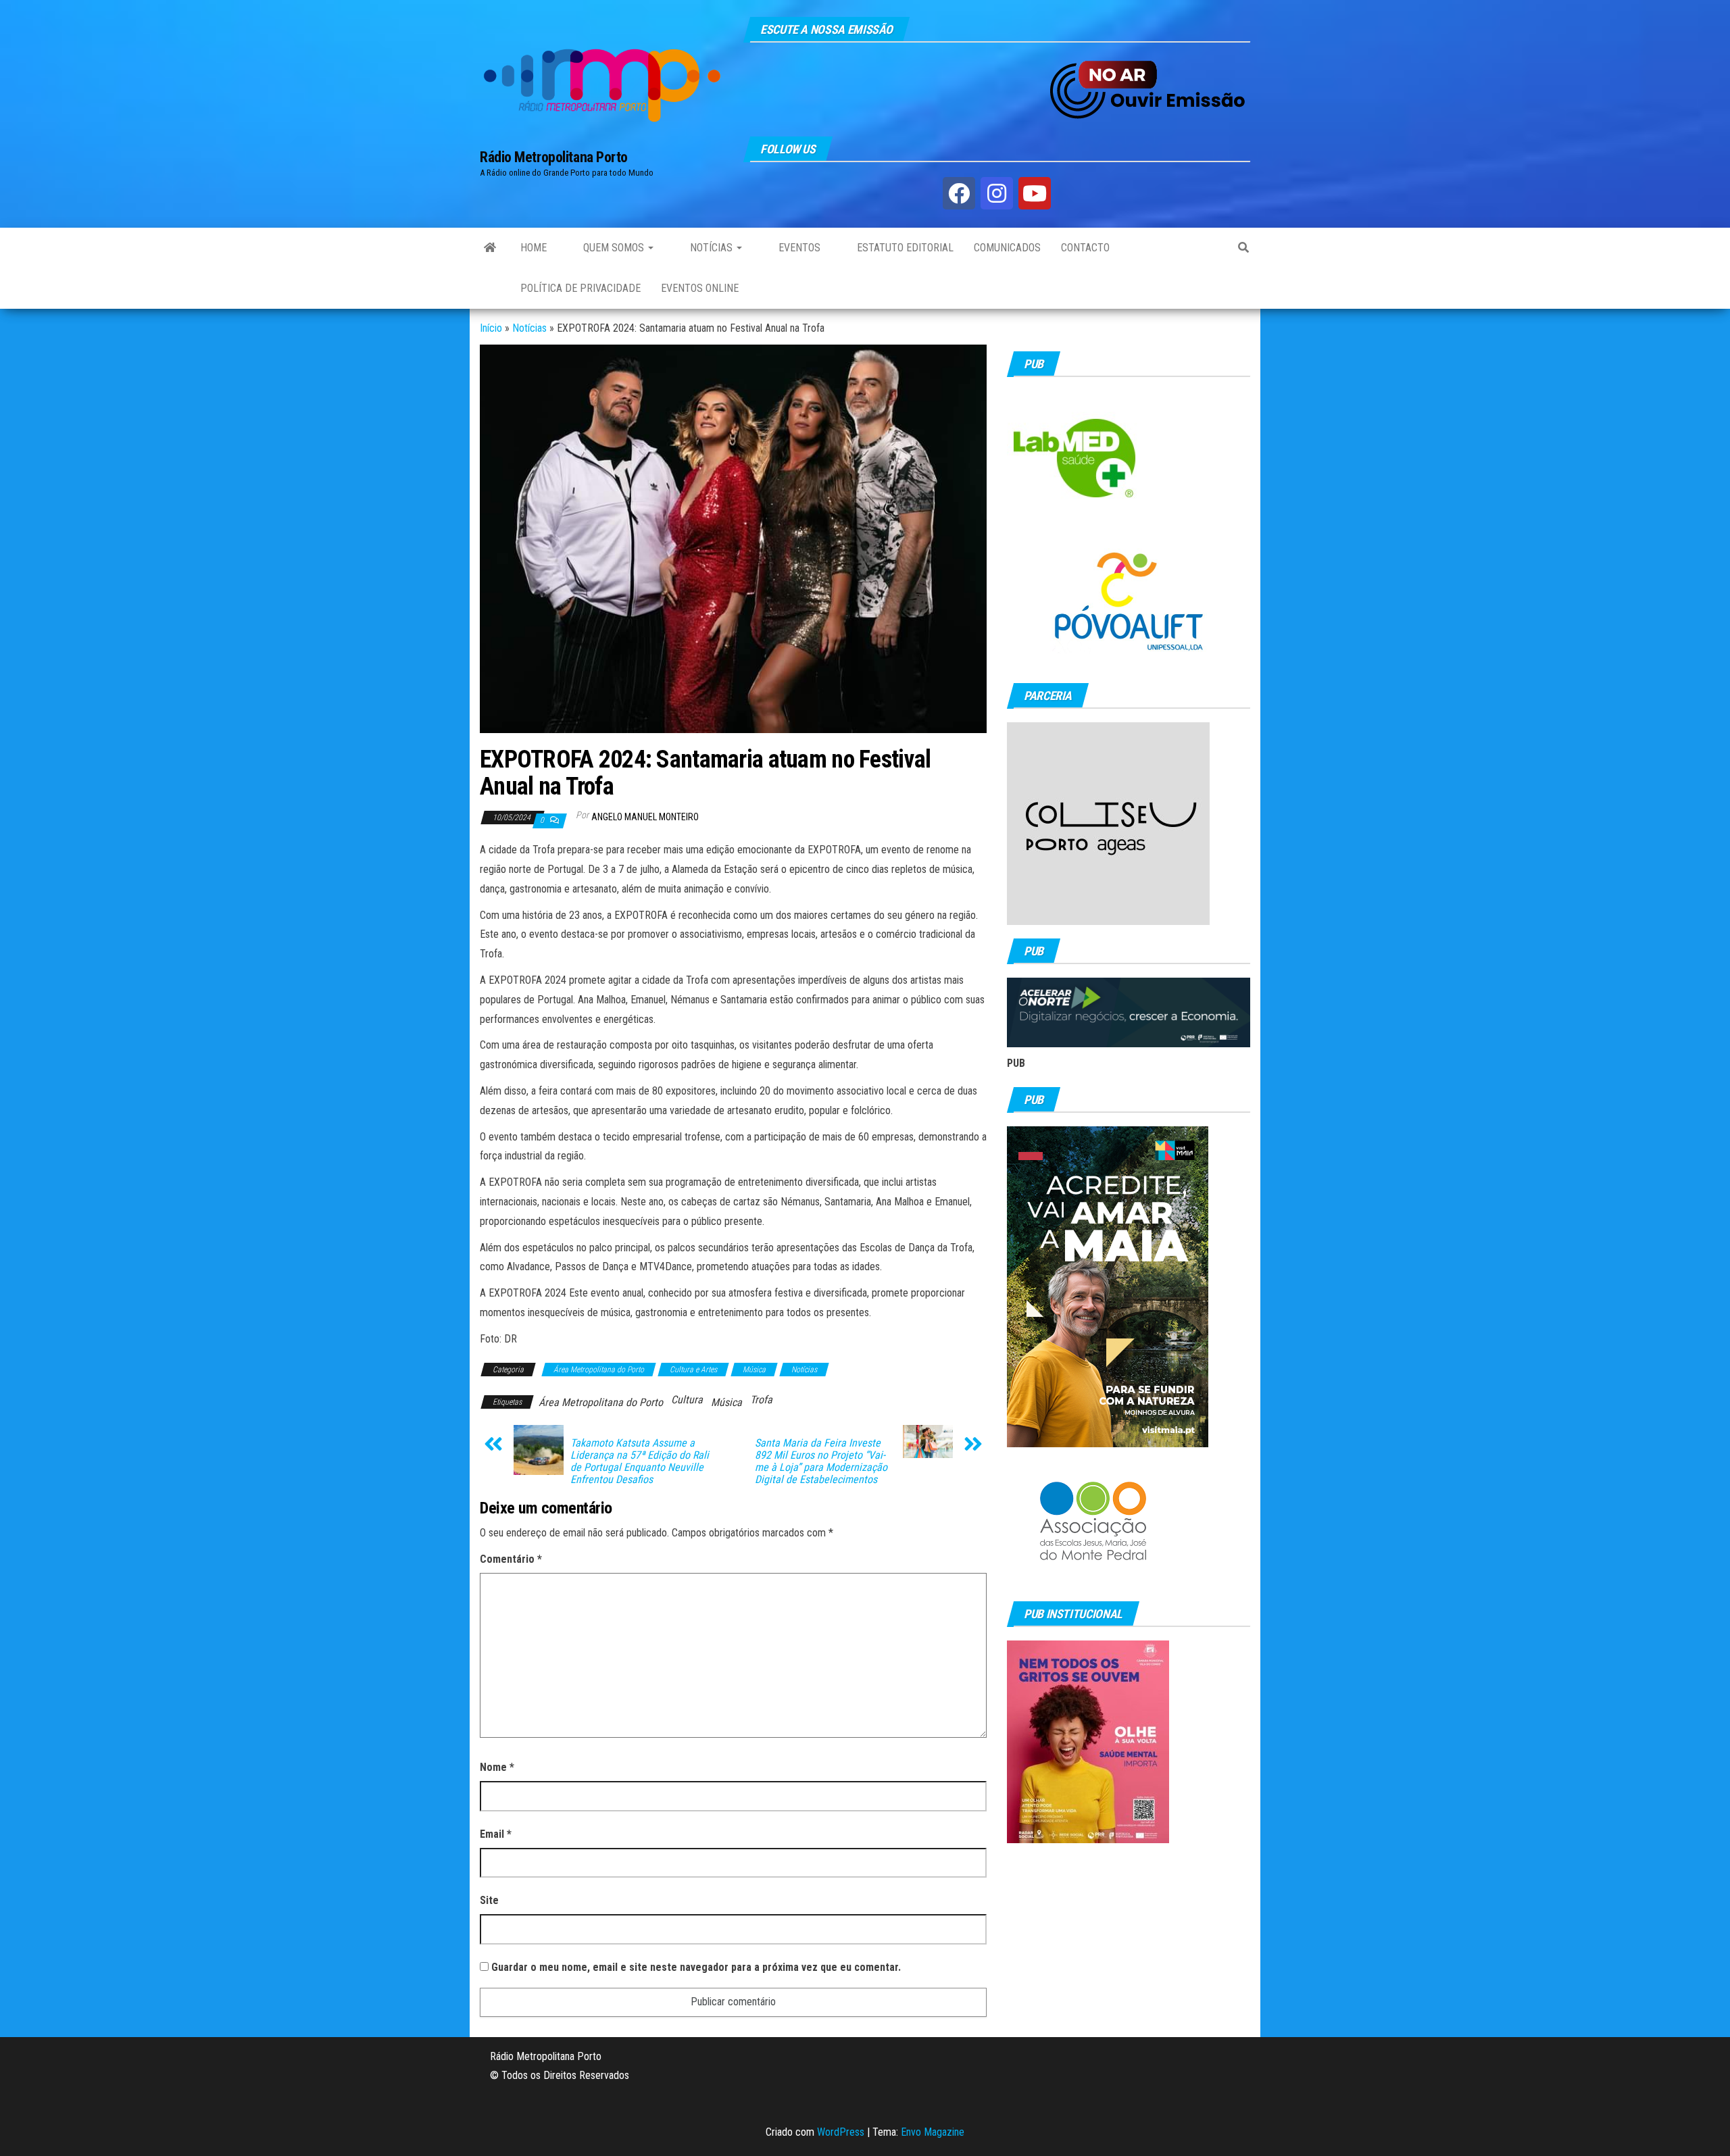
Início (491, 328)
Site (489, 1900)
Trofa (761, 1400)
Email (496, 1834)
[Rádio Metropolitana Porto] (490, 248)
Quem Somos (614, 248)
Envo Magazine (933, 2132)
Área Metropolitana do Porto (599, 1370)
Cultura (687, 1400)
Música (754, 1370)
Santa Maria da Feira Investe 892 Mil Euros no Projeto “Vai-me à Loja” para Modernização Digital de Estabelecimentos (821, 1461)
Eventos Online (700, 288)
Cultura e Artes (693, 1370)
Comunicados (1007, 248)
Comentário (511, 1559)
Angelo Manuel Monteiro (645, 817)
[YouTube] (1035, 193)
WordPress (841, 2132)
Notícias (711, 248)
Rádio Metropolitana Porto (554, 157)
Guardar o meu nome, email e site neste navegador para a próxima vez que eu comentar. (696, 1967)
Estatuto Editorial (904, 248)
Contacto (1085, 248)
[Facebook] (959, 193)
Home (534, 248)
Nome (497, 1767)
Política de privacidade (580, 288)
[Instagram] (997, 193)
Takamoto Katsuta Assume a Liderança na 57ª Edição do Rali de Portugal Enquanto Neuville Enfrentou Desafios (640, 1461)
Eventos (798, 248)
